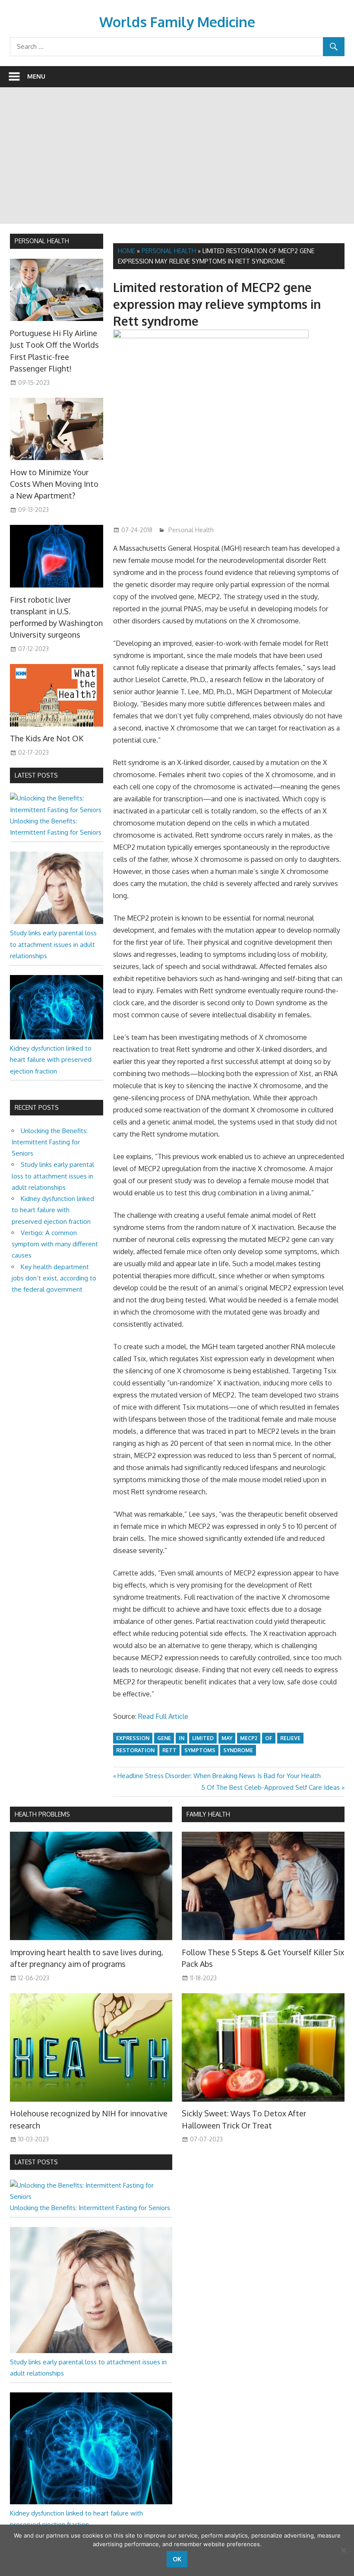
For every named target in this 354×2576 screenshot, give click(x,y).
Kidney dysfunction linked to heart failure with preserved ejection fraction (51, 1060)
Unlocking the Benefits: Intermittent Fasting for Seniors (50, 1142)
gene (164, 1738)
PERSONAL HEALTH (42, 241)
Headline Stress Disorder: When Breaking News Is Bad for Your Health (219, 1776)
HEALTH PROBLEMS (42, 1814)
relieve (290, 1738)
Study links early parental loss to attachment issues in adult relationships (53, 944)
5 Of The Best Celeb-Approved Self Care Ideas (270, 1787)
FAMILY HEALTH (208, 1814)
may (227, 1738)
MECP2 (249, 1738)
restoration (135, 1750)
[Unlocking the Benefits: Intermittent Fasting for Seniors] (57, 810)
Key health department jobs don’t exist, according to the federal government (54, 1278)
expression (133, 1738)
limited (203, 1738)
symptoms (200, 1750)
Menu (36, 76)
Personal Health (169, 251)
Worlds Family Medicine (177, 22)
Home (126, 251)
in (182, 1738)
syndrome (238, 1750)
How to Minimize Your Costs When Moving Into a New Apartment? (54, 484)
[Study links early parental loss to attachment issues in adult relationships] (57, 922)
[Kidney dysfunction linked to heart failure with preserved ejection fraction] (57, 1037)
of (269, 1738)
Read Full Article (163, 1716)
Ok (177, 2559)
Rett (169, 1750)
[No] (343, 2550)
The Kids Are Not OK (47, 738)
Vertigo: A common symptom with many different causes (55, 1244)
